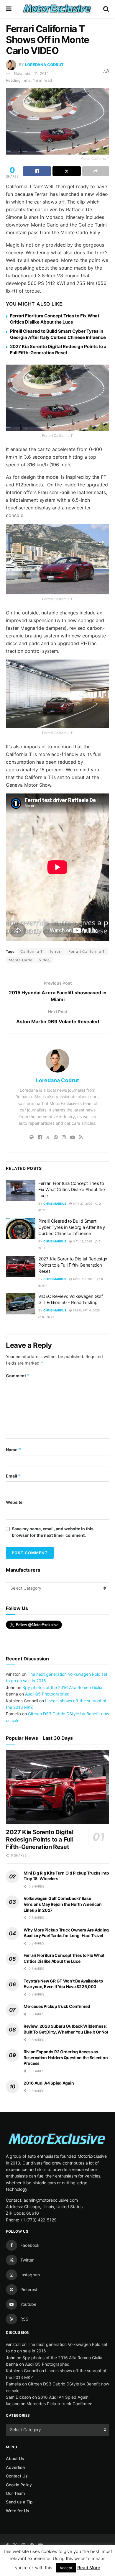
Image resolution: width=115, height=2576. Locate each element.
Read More (89, 2568)
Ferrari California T (87, 951)
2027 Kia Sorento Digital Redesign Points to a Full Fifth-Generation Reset (73, 1265)
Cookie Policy (19, 2485)
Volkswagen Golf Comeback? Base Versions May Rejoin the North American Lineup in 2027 (63, 1904)
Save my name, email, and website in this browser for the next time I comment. (53, 1532)
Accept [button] (66, 2568)
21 (52, 1317)
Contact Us (17, 2476)
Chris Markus (55, 1203)
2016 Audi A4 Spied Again (49, 2083)
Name (14, 1450)
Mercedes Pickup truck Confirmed (57, 2006)
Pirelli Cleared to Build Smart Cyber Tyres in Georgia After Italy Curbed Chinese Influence (72, 1227)
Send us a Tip (19, 2502)
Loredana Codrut (44, 65)
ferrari (56, 951)
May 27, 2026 (82, 1203)
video (45, 960)
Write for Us (18, 2511)
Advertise (15, 2467)
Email (13, 1476)
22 (43, 1210)
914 (44, 1285)
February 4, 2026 (86, 1310)
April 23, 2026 (83, 1279)
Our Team (15, 2493)
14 (43, 1248)
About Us (15, 2458)
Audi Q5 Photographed (47, 1694)
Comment (18, 1376)
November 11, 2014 (31, 73)
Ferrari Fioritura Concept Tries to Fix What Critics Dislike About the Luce (72, 1189)
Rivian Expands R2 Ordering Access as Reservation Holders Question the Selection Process (66, 2057)
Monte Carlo (21, 960)
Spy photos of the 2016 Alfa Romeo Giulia (62, 1687)
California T (32, 951)
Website (14, 1502)
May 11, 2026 (82, 1241)
